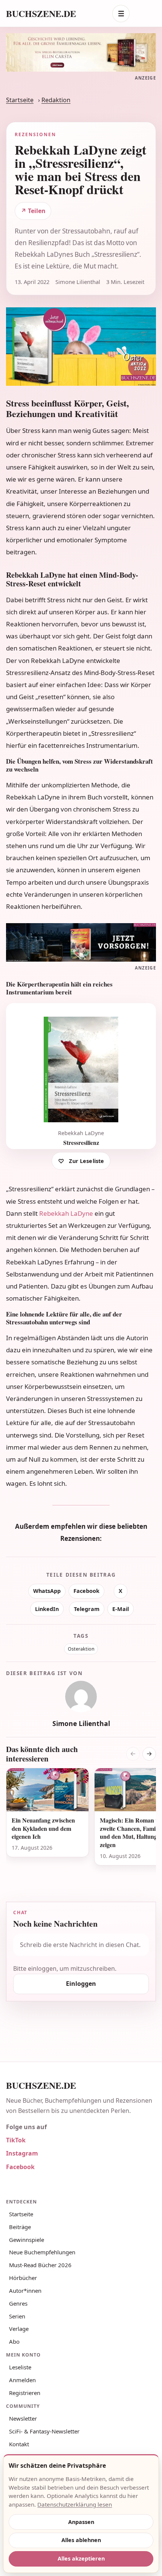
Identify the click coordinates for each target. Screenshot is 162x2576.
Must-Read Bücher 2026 (40, 2265)
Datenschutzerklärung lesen (75, 2504)
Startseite (20, 100)
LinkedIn (47, 1609)
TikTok (16, 2140)
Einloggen (81, 1984)
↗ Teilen (33, 211)
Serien (17, 2316)
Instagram (22, 2153)
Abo (14, 2341)
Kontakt (19, 2444)
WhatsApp (47, 1591)
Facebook (86, 1591)
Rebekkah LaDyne (66, 1213)
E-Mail (121, 1609)
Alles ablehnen (81, 2540)
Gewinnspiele (27, 2240)
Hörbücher (23, 2278)
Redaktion (56, 100)
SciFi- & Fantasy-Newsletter (44, 2431)
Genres (18, 2303)
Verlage (19, 2329)
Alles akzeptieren (81, 2558)
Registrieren (25, 2393)
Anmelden (22, 2380)
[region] (81, 1826)
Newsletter (23, 2418)
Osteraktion (81, 1649)
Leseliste (20, 2367)
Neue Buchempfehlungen (42, 2252)
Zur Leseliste (86, 1161)
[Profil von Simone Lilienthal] (81, 1697)
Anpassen (81, 2522)
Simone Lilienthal (81, 1723)
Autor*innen (25, 2291)
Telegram (87, 1609)
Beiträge (20, 2227)
